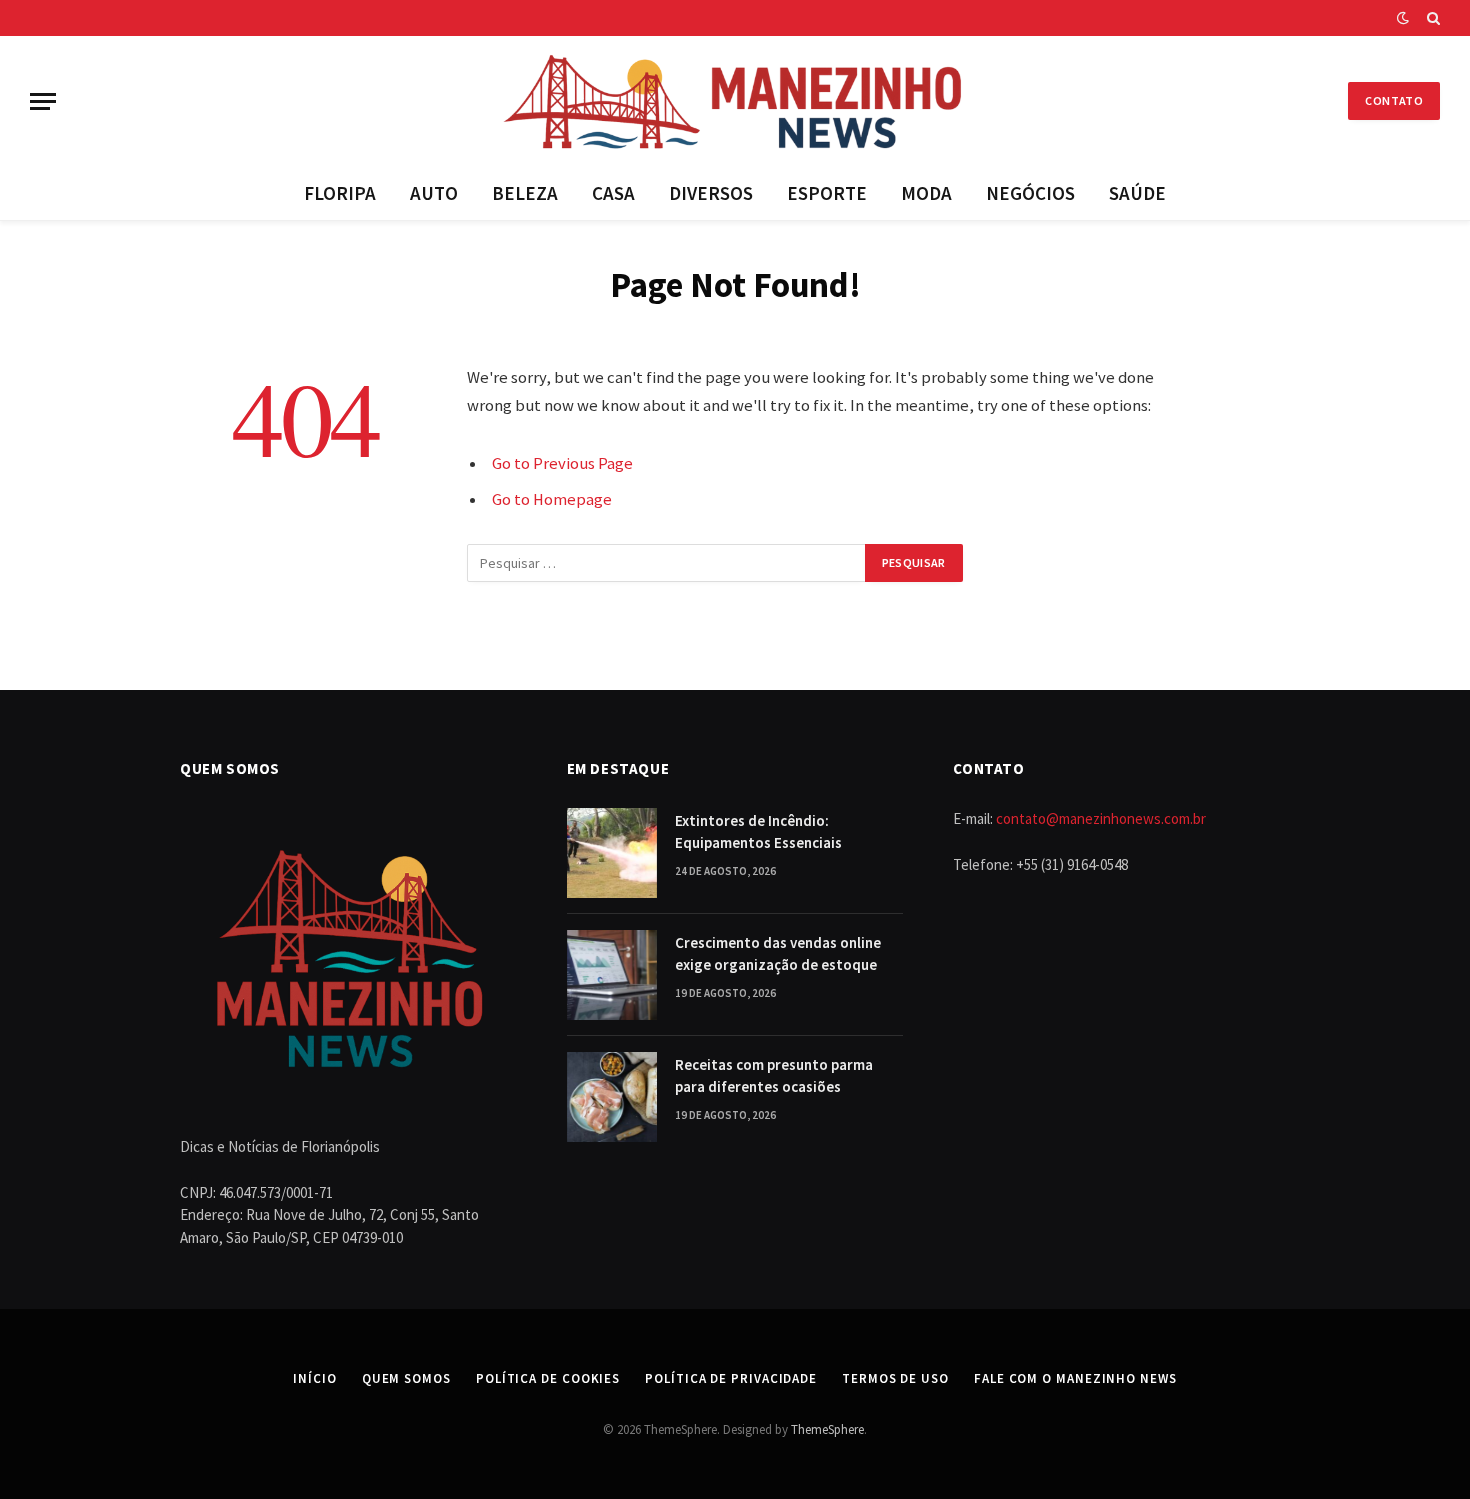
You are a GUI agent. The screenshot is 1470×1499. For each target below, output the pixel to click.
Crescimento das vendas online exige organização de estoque (778, 953)
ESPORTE (827, 193)
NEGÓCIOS (1030, 193)
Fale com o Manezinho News (1075, 1378)
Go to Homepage (552, 499)
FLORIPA (340, 193)
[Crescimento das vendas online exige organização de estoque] (612, 975)
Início (314, 1378)
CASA (613, 193)
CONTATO (1394, 100)
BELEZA (525, 193)
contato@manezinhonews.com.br (1101, 818)
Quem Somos (406, 1378)
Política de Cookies (548, 1378)
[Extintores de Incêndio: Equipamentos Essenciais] (612, 853)
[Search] (1431, 18)
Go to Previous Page (562, 463)
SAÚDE (1137, 193)
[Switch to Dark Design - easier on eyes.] (1403, 18)
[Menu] (43, 101)
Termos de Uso (895, 1378)
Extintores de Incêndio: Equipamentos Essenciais (758, 831)
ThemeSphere (827, 1429)
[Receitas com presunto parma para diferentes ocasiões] (612, 1097)
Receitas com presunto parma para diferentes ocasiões (774, 1075)
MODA (926, 193)
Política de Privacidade (731, 1378)
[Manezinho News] (734, 101)
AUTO (434, 193)
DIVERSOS (711, 193)
